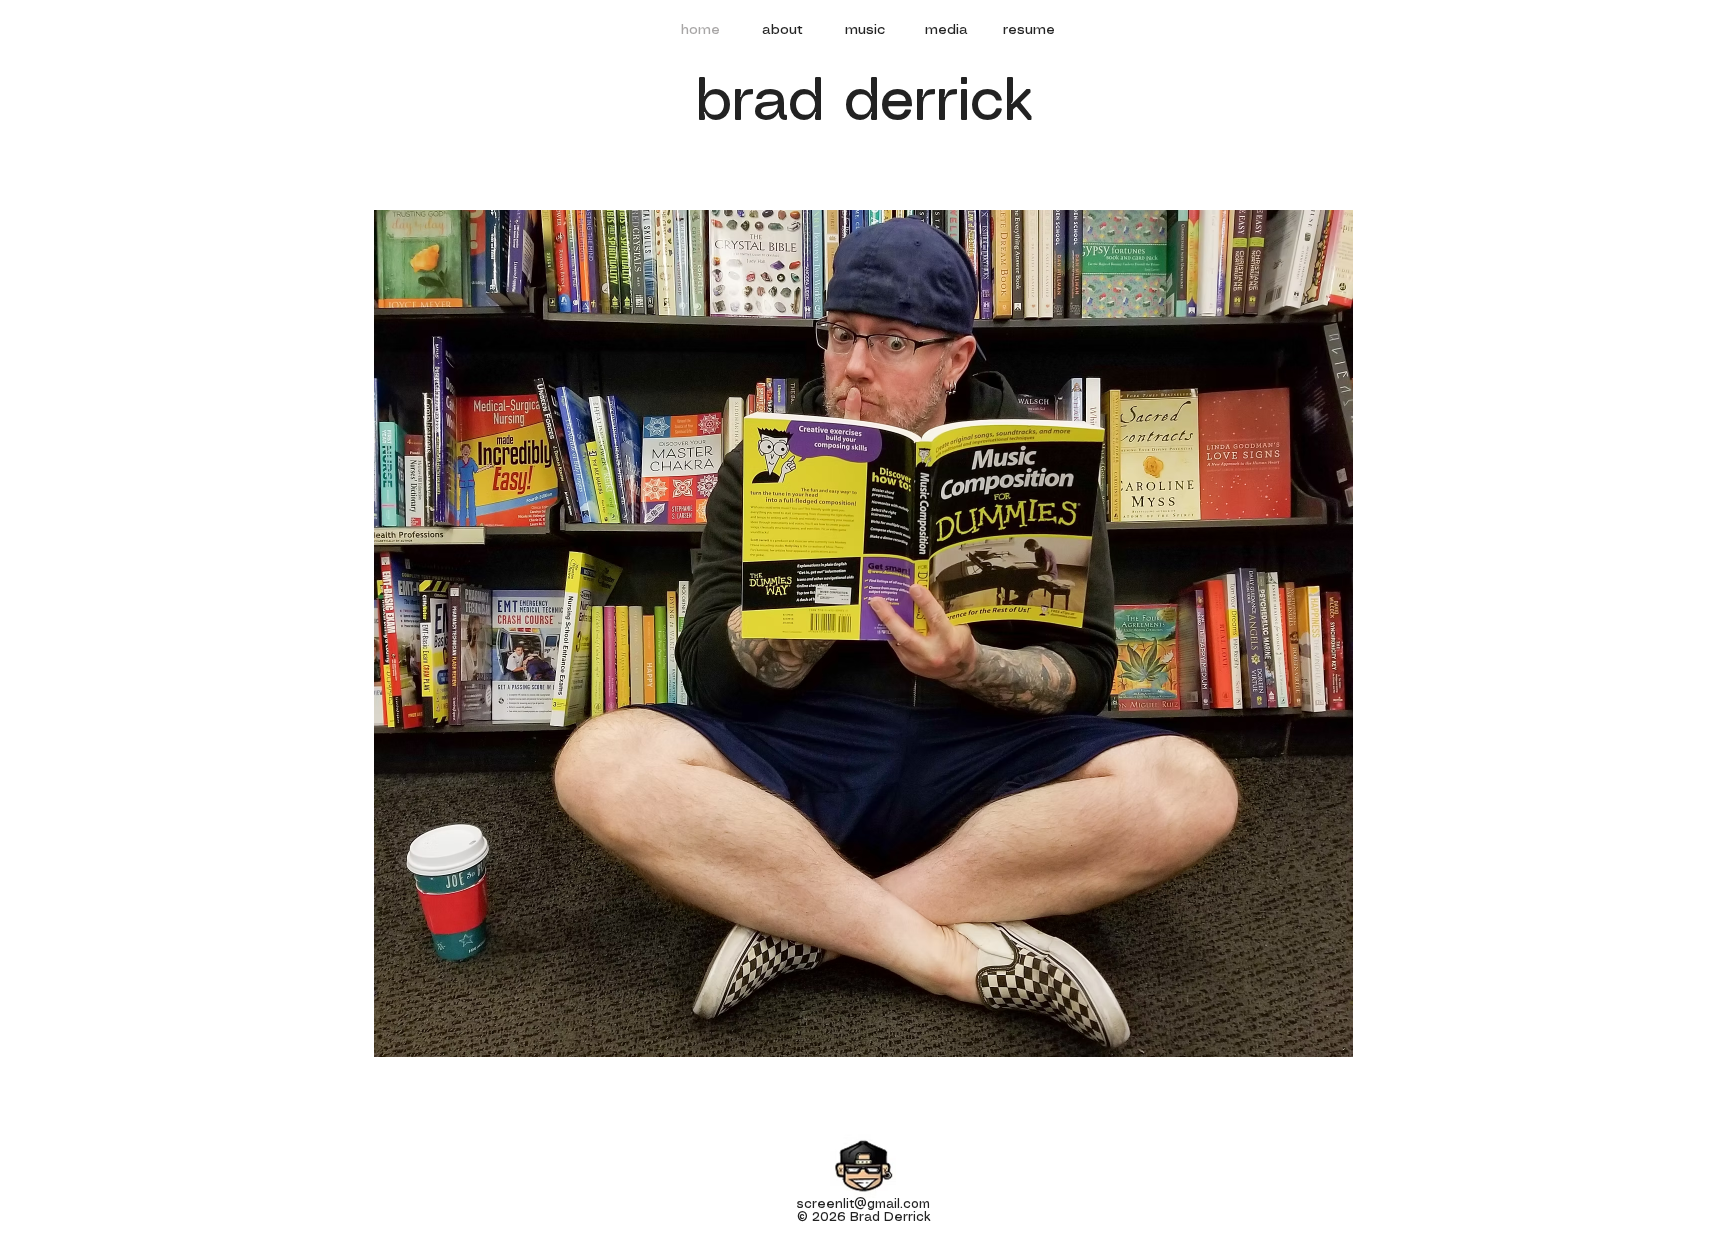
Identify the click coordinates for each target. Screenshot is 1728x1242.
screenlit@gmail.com (863, 1204)
